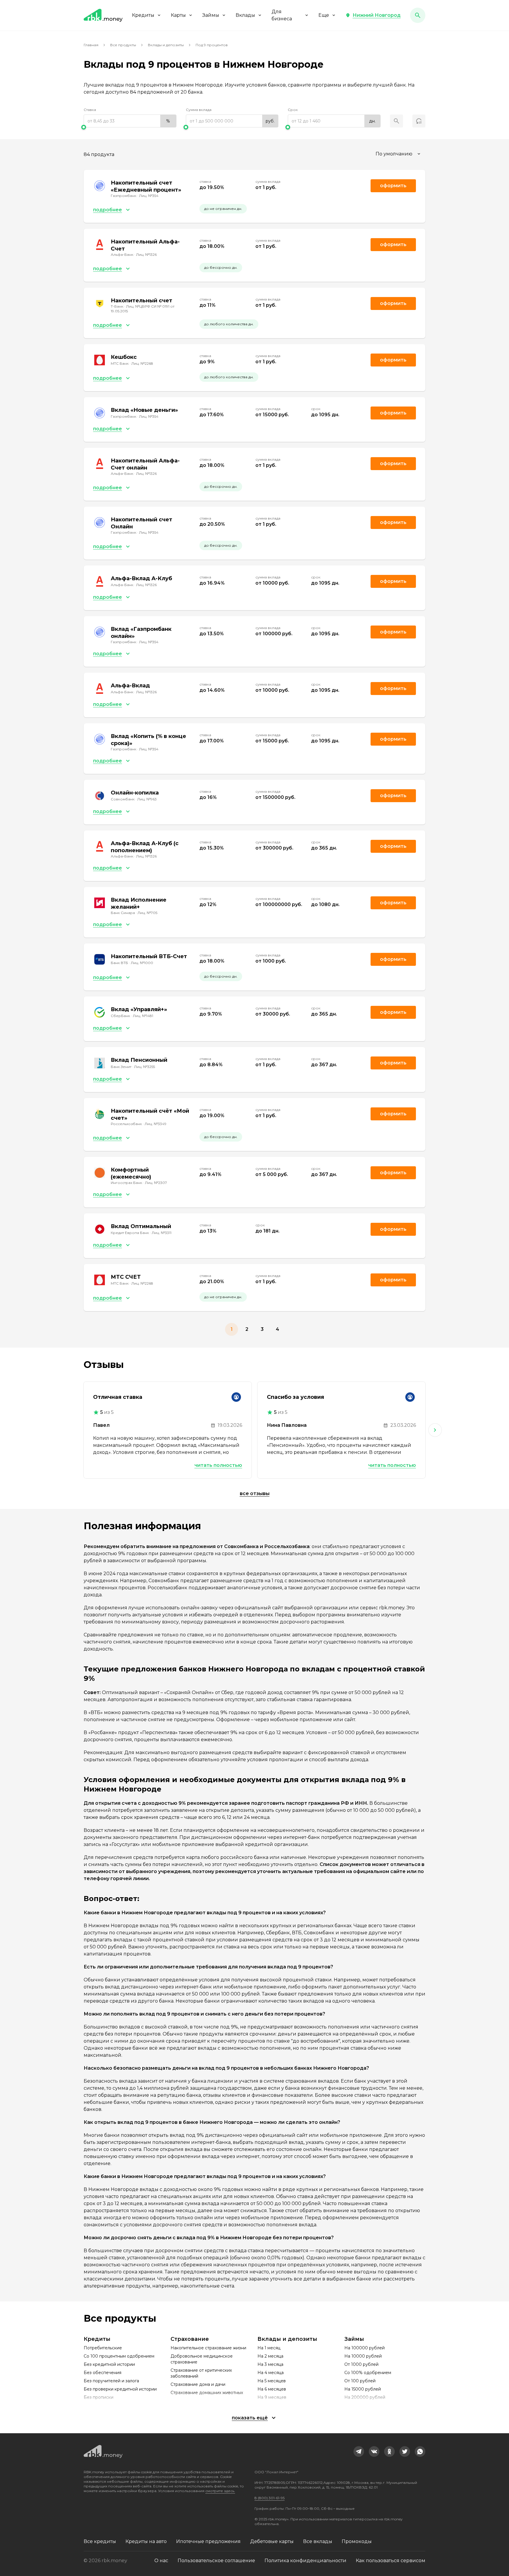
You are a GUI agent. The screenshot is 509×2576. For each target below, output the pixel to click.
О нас (161, 2561)
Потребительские (103, 2348)
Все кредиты (100, 2541)
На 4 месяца (271, 2373)
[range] (130, 121)
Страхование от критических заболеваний (201, 2373)
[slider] (130, 127)
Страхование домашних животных (207, 2393)
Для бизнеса (282, 15)
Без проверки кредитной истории (120, 2389)
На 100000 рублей (365, 2348)
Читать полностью (218, 1465)
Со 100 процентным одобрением (119, 2356)
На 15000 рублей (363, 2389)
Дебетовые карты (272, 2541)
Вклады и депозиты (166, 45)
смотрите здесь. (220, 2491)
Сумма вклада (199, 110)
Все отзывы (255, 1493)
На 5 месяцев (272, 2381)
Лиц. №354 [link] (149, 196)
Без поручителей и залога (111, 2381)
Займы (211, 15)
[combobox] (399, 154)
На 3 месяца (270, 2364)
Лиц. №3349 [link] (156, 1124)
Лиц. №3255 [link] (144, 1067)
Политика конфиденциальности (305, 2561)
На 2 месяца (270, 2356)
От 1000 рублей (361, 2364)
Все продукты (123, 45)
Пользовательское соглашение (216, 2561)
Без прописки (99, 2397)
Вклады (245, 15)
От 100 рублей (360, 2381)
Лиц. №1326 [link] (146, 254)
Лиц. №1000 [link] (142, 963)
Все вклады (318, 2541)
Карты (178, 15)
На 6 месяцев (272, 2389)
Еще (324, 15)
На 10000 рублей (363, 2356)
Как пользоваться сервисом (391, 2561)
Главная (91, 45)
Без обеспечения (103, 2373)
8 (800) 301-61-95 (270, 2498)
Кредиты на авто (146, 2541)
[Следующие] (435, 1430)
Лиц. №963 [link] (147, 799)
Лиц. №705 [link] (147, 913)
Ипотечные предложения (208, 2541)
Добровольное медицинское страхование (202, 2359)
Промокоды (357, 2541)
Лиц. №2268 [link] (142, 363)
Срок (293, 110)
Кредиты (143, 15)
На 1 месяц (269, 2348)
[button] (373, 15)
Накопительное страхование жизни (208, 2348)
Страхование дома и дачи (198, 2384)
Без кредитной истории (109, 2364)
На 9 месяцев (272, 2397)
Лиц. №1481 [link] (143, 1016)
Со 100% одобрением (368, 2373)
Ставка (90, 110)
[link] (359, 2451)
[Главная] (103, 15)
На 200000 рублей (365, 2397)
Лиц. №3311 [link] (162, 1233)
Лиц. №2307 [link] (156, 1183)
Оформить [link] (393, 186)
